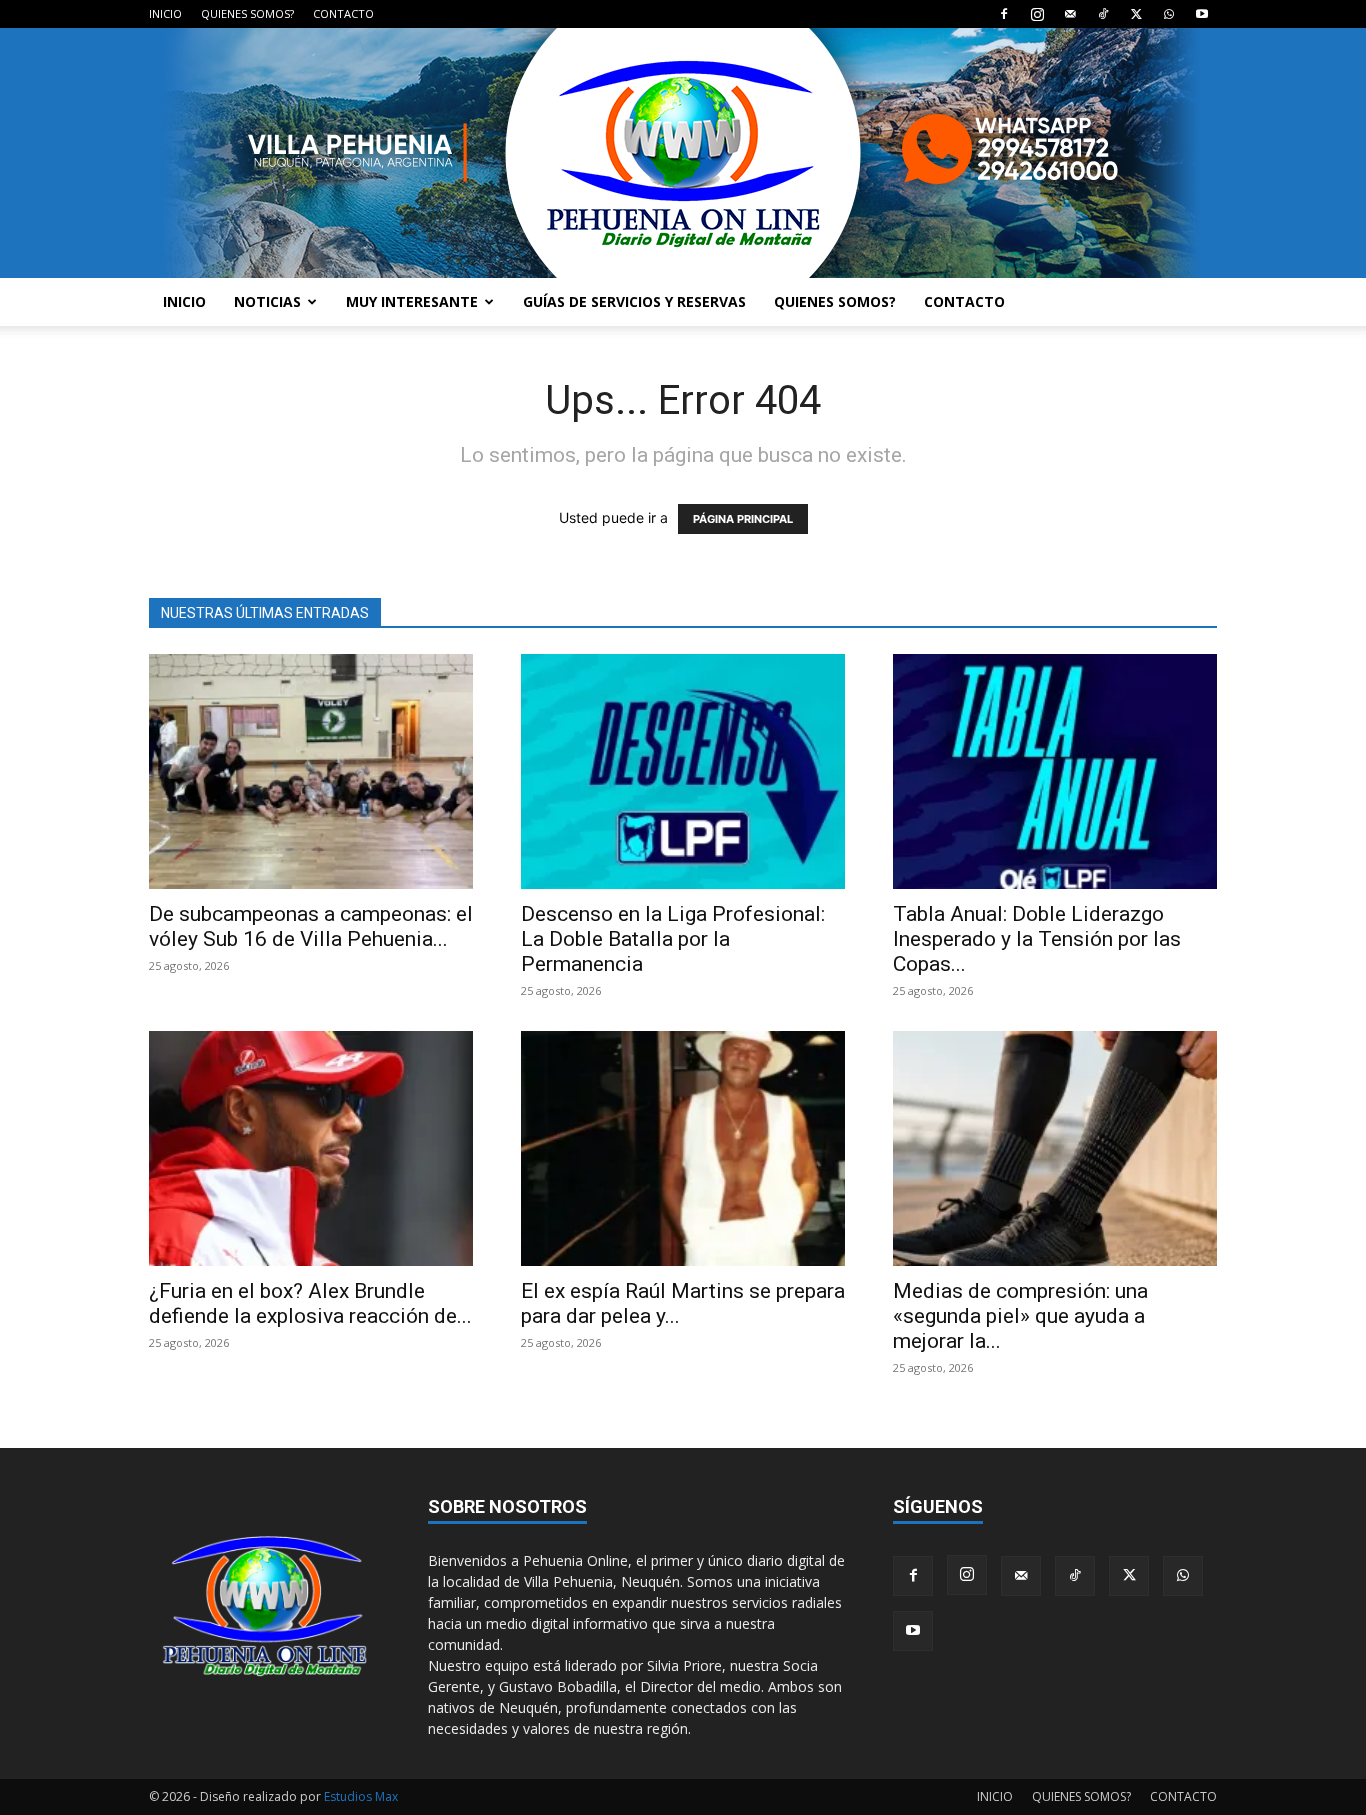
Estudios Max (361, 1796)
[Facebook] (1004, 14)
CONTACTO (343, 13)
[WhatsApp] (1169, 14)
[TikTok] (1103, 14)
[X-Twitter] (1136, 14)
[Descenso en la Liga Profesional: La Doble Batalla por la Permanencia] (683, 771)
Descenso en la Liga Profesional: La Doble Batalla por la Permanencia (673, 939)
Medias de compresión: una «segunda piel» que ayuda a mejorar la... (1020, 1316)
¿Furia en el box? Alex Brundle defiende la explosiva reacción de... (310, 1303)
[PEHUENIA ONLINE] (683, 153)
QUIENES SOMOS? (247, 13)
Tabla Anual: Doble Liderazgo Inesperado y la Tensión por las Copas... (1037, 939)
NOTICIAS (267, 301)
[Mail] (1070, 14)
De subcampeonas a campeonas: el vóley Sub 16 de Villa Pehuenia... (311, 926)
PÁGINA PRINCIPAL (743, 519)
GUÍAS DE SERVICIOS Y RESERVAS (634, 301)
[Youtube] (1202, 14)
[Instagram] (1037, 14)
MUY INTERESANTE (412, 301)
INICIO (165, 13)
